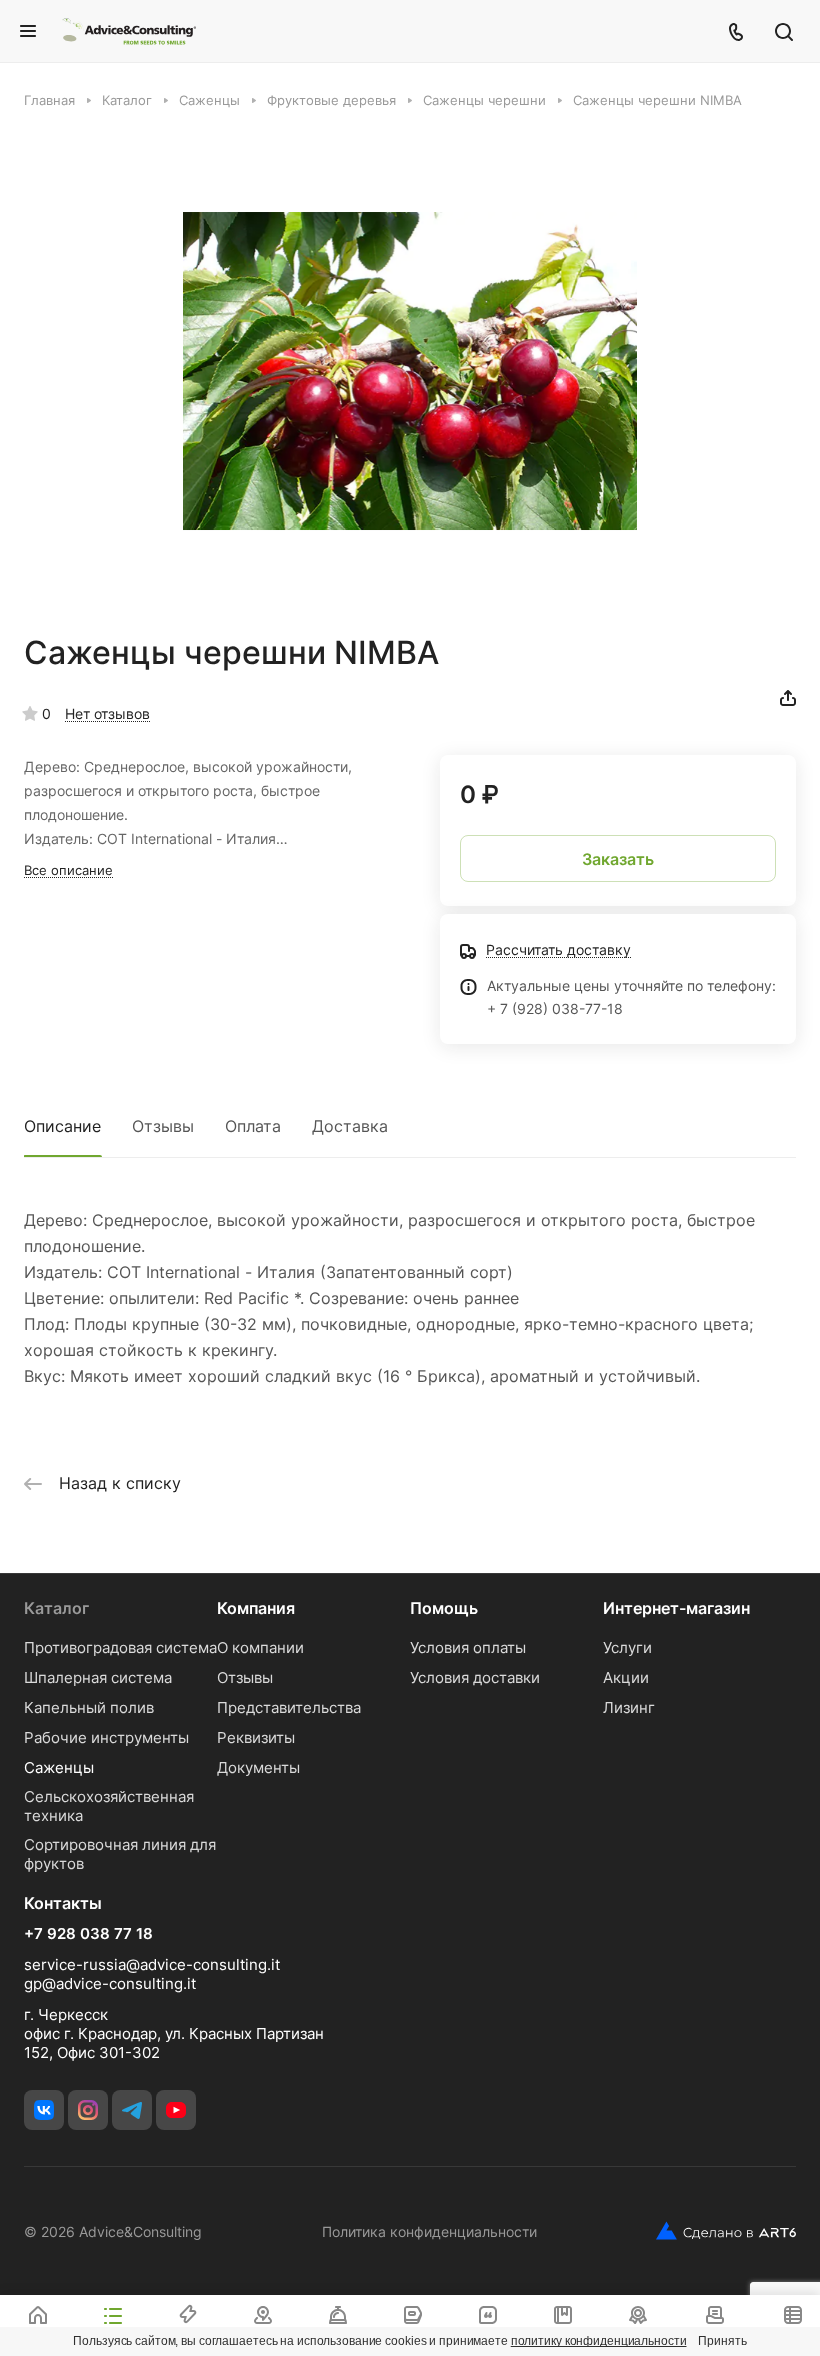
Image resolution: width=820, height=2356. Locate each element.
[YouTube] (176, 2110)
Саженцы (59, 1767)
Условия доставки (475, 1677)
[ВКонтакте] (44, 2110)
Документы (258, 1767)
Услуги (627, 1647)
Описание (62, 1126)
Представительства (289, 1707)
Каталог (56, 1608)
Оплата (253, 1126)
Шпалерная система (98, 1677)
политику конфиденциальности (599, 2341)
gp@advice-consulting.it (110, 1983)
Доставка (350, 1126)
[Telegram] (132, 2110)
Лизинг (629, 1707)
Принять (722, 2341)
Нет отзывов (107, 713)
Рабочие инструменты (106, 1737)
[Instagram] (88, 2110)
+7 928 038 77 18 (88, 1934)
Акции (626, 1677)
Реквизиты (256, 1737)
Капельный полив (89, 1707)
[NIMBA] (410, 371)
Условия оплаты (468, 1647)
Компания (256, 1608)
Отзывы (163, 1126)
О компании (260, 1647)
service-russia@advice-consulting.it (152, 1964)
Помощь (444, 1608)
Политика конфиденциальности (429, 2231)
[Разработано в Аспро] (726, 2231)
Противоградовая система (120, 1647)
